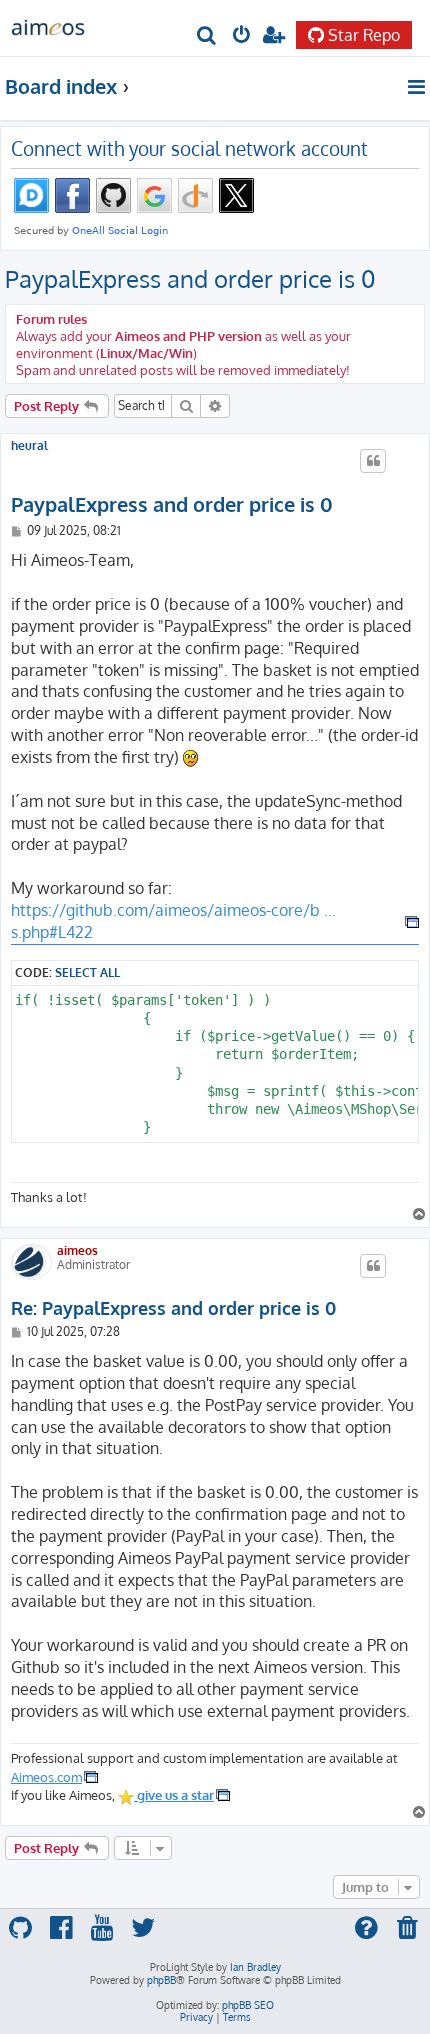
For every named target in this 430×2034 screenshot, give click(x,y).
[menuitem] (207, 36)
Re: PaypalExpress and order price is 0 (173, 1308)
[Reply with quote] (373, 461)
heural (29, 446)
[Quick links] (417, 87)
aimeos (77, 1250)
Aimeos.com (46, 1776)
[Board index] (48, 26)
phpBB (161, 1980)
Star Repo (364, 35)
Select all (87, 972)
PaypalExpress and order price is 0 (190, 278)
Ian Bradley (255, 1967)
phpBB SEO (248, 2005)
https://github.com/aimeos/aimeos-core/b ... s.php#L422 (173, 921)
